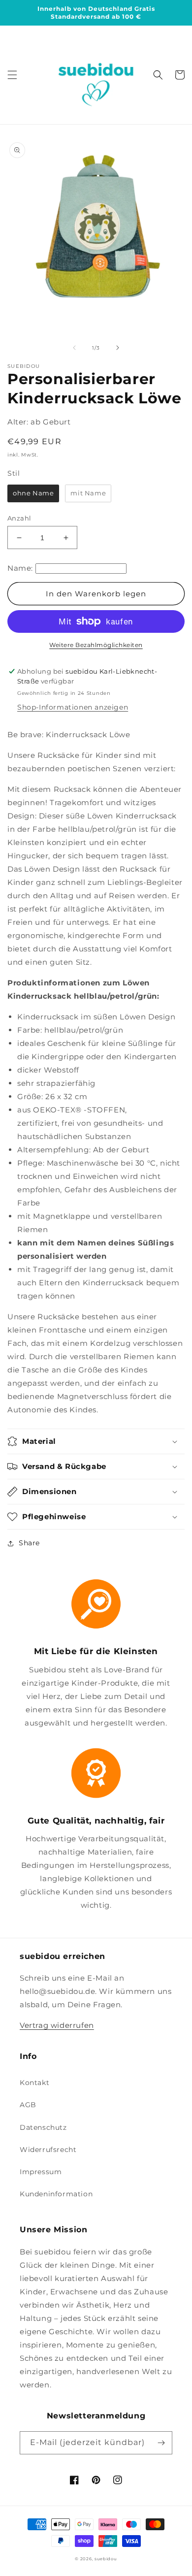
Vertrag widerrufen (57, 2025)
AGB (28, 2105)
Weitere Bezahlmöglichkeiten (96, 645)
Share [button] (29, 1543)
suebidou (106, 2559)
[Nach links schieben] (74, 348)
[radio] (33, 493)
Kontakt (34, 2083)
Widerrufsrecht (48, 2150)
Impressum (41, 2172)
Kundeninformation (56, 2194)
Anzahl (19, 518)
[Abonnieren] (161, 2443)
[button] (12, 75)
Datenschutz (43, 2127)
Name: (20, 568)
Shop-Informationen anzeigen (73, 707)
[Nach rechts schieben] (118, 348)
